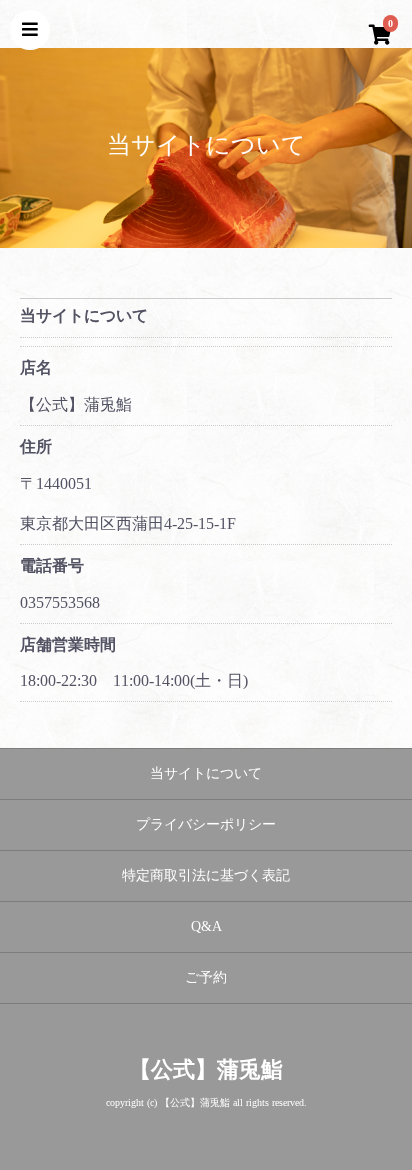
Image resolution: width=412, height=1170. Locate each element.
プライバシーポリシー (206, 824)
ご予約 (206, 977)
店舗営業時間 (68, 644)
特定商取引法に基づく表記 (206, 875)
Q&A (206, 926)
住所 (36, 446)
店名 (36, 367)
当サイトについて (206, 773)
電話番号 (52, 565)
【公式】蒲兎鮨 (206, 1069)
